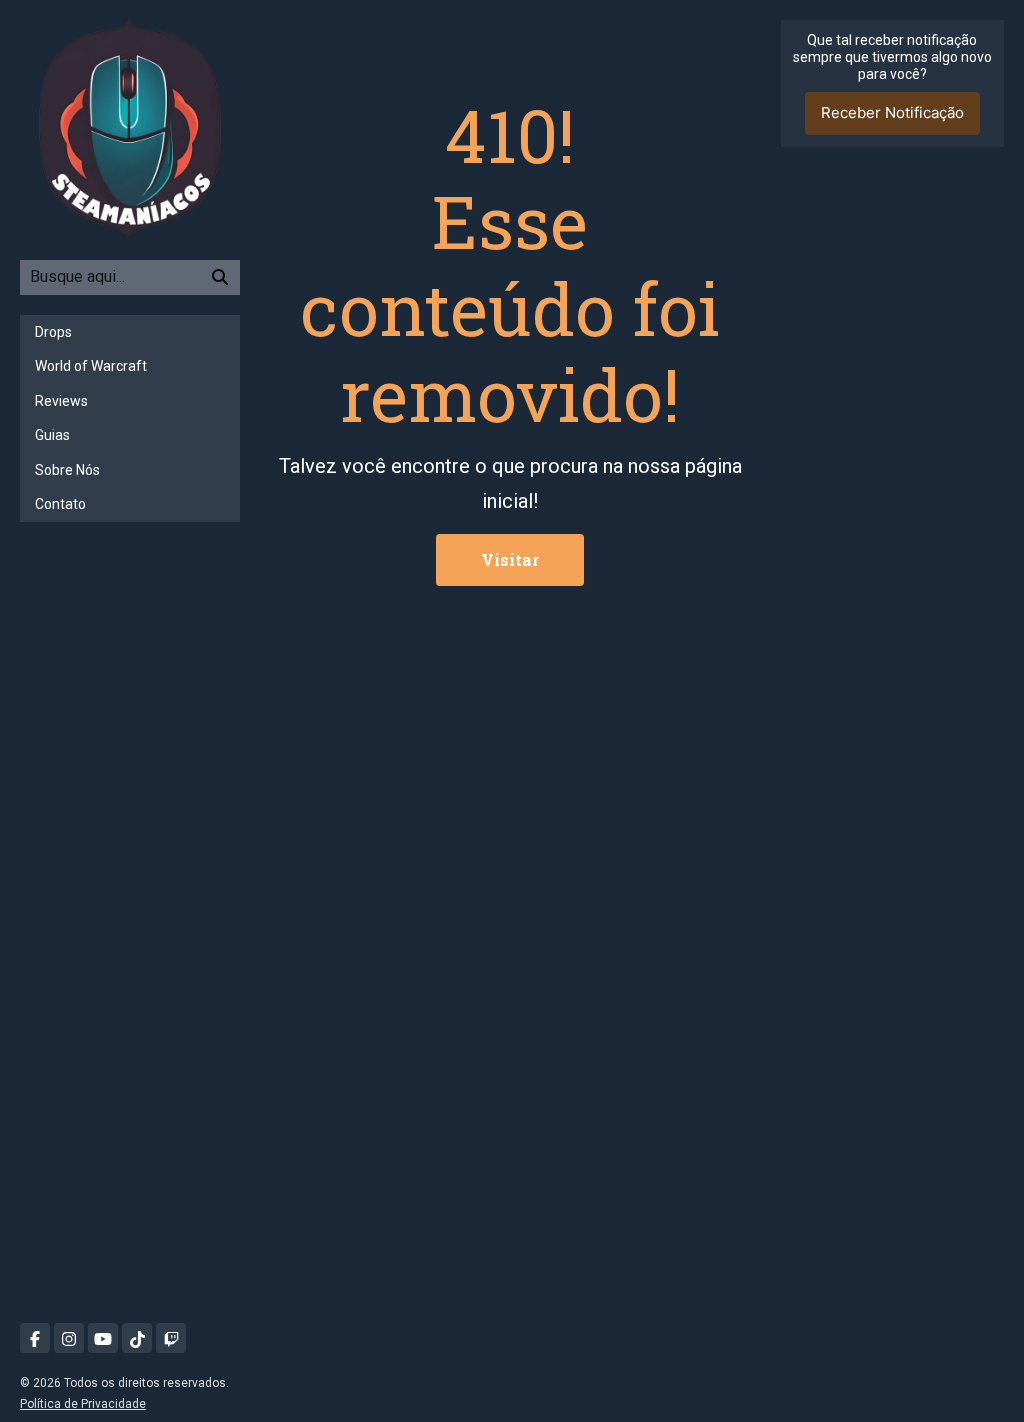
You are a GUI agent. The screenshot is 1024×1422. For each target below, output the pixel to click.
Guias (52, 435)
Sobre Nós (67, 470)
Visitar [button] (510, 559)
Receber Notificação (892, 112)
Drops (53, 332)
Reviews (61, 401)
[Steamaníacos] (130, 128)
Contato (60, 504)
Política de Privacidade (83, 1404)
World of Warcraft (91, 366)
